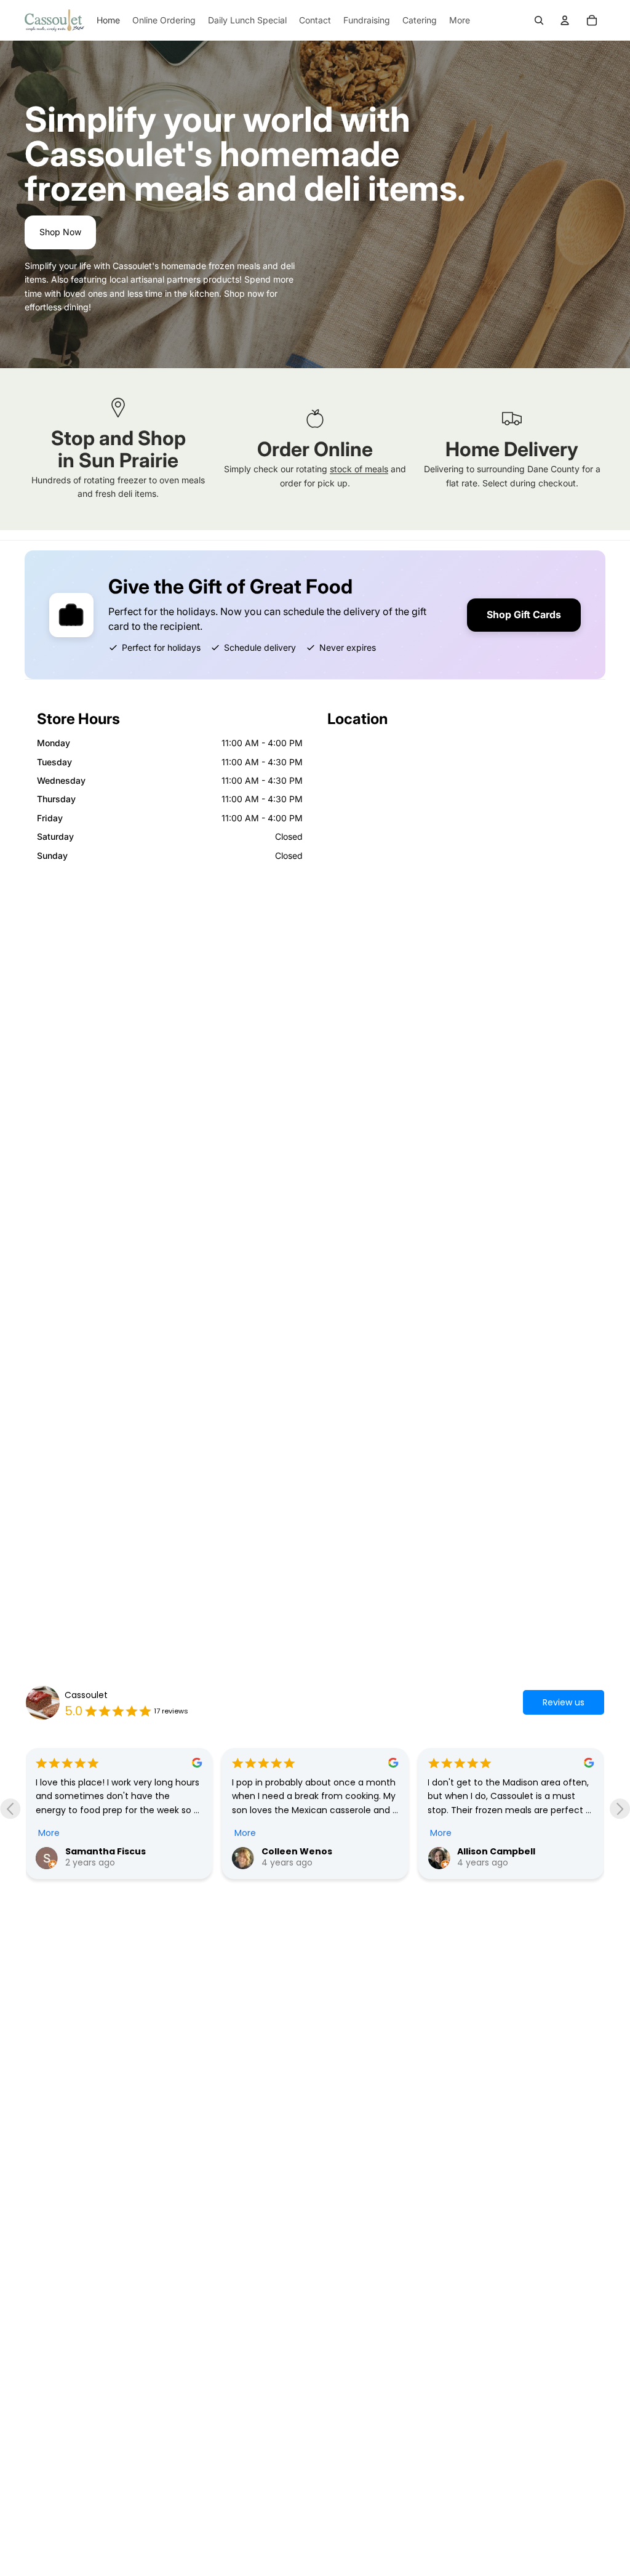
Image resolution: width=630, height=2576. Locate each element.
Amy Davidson (508, 1842)
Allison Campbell (318, 1851)
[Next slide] (620, 1809)
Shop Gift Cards (524, 614)
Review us (564, 1702)
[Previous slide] (10, 1809)
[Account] (565, 20)
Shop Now (60, 232)
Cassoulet (86, 1695)
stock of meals (359, 469)
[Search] (539, 20)
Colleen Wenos (118, 1851)
